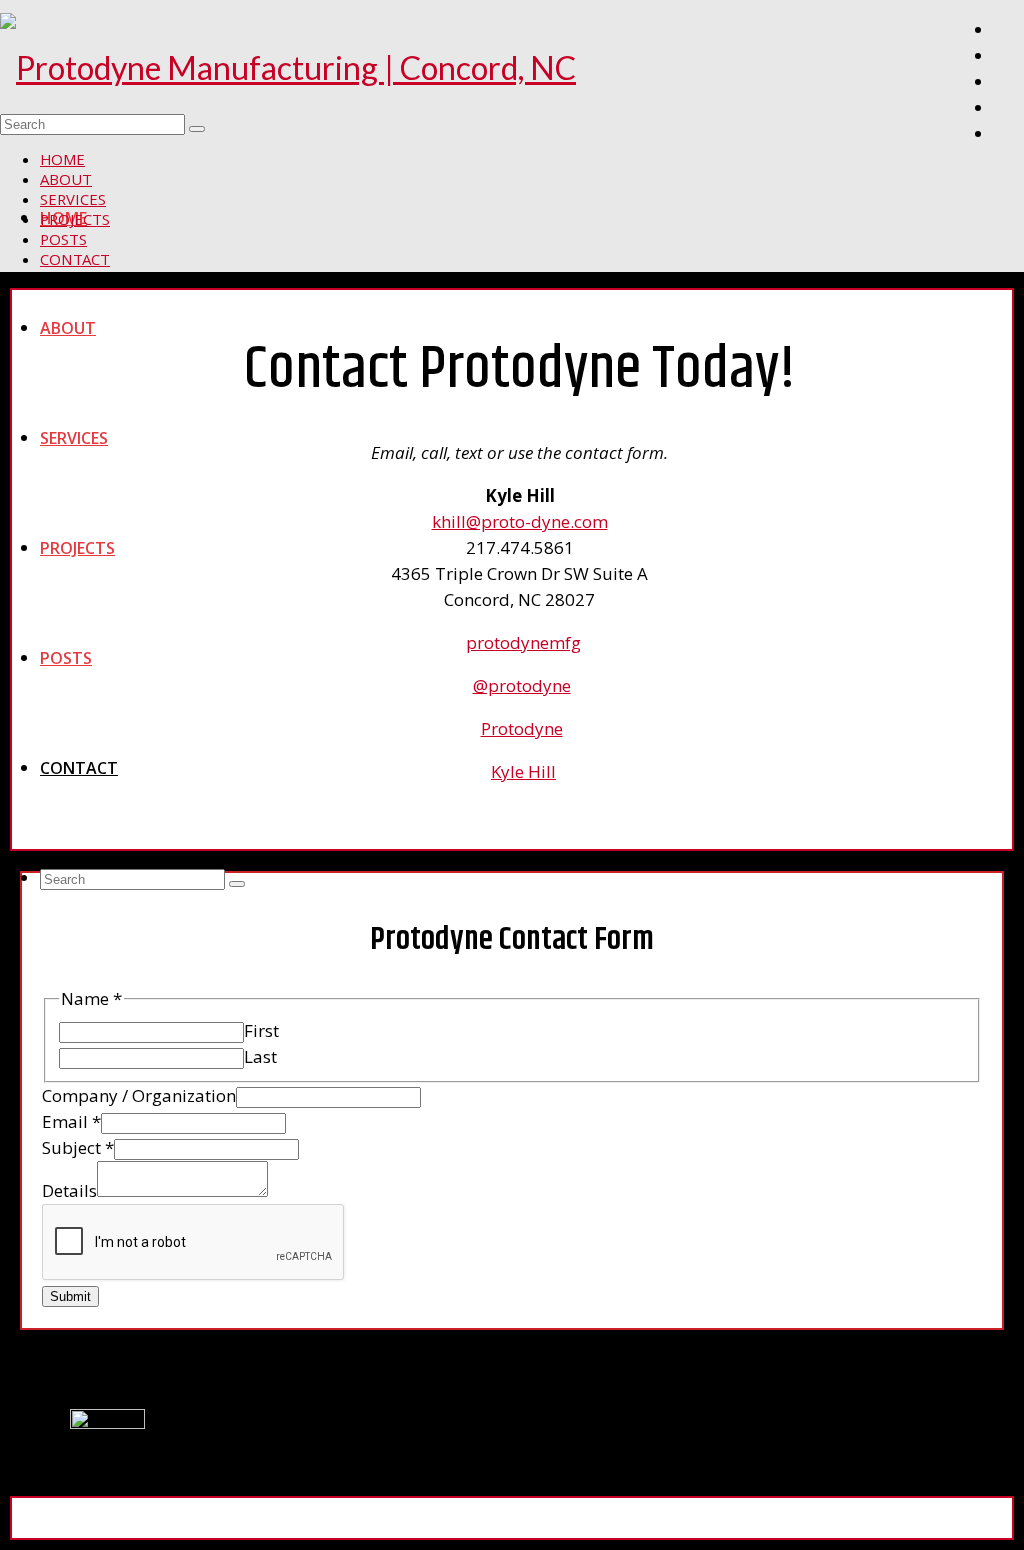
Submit (70, 1296)
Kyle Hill (523, 771)
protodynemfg (523, 642)
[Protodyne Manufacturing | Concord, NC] (512, 68)
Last (260, 1056)
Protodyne (522, 728)
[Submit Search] (237, 884)
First (261, 1030)
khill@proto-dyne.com (520, 521)
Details (69, 1190)
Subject (78, 1147)
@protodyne (522, 685)
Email (71, 1121)
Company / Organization (139, 1095)
